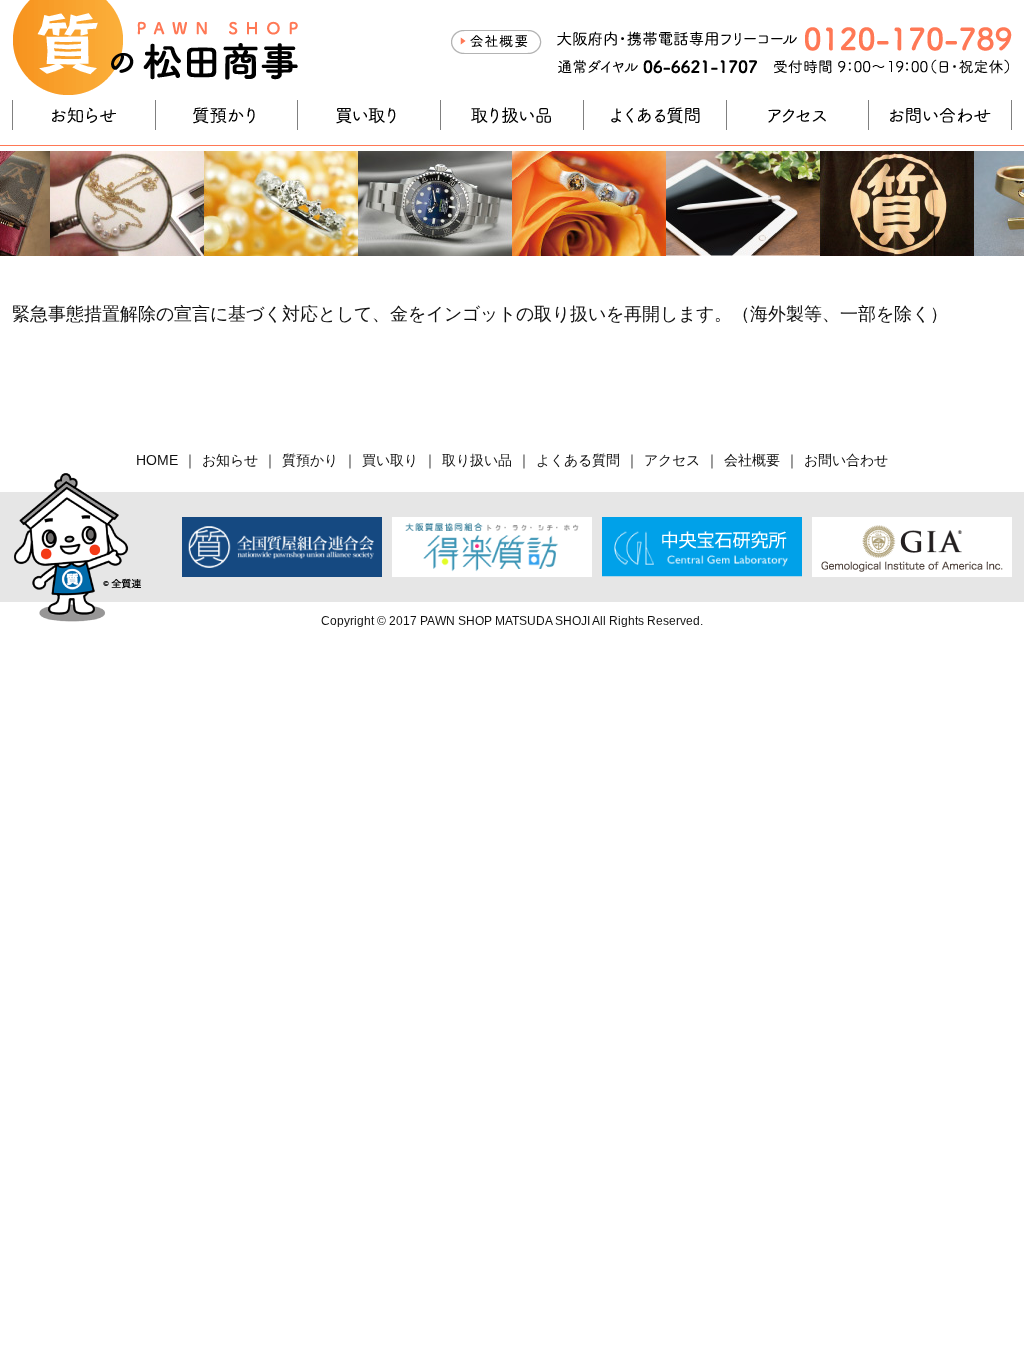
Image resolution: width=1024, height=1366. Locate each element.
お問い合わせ (940, 115)
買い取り (369, 115)
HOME (157, 460)
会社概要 (496, 42)
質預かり (227, 115)
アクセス (798, 115)
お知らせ (84, 115)
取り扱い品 (512, 115)
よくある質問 (655, 115)
